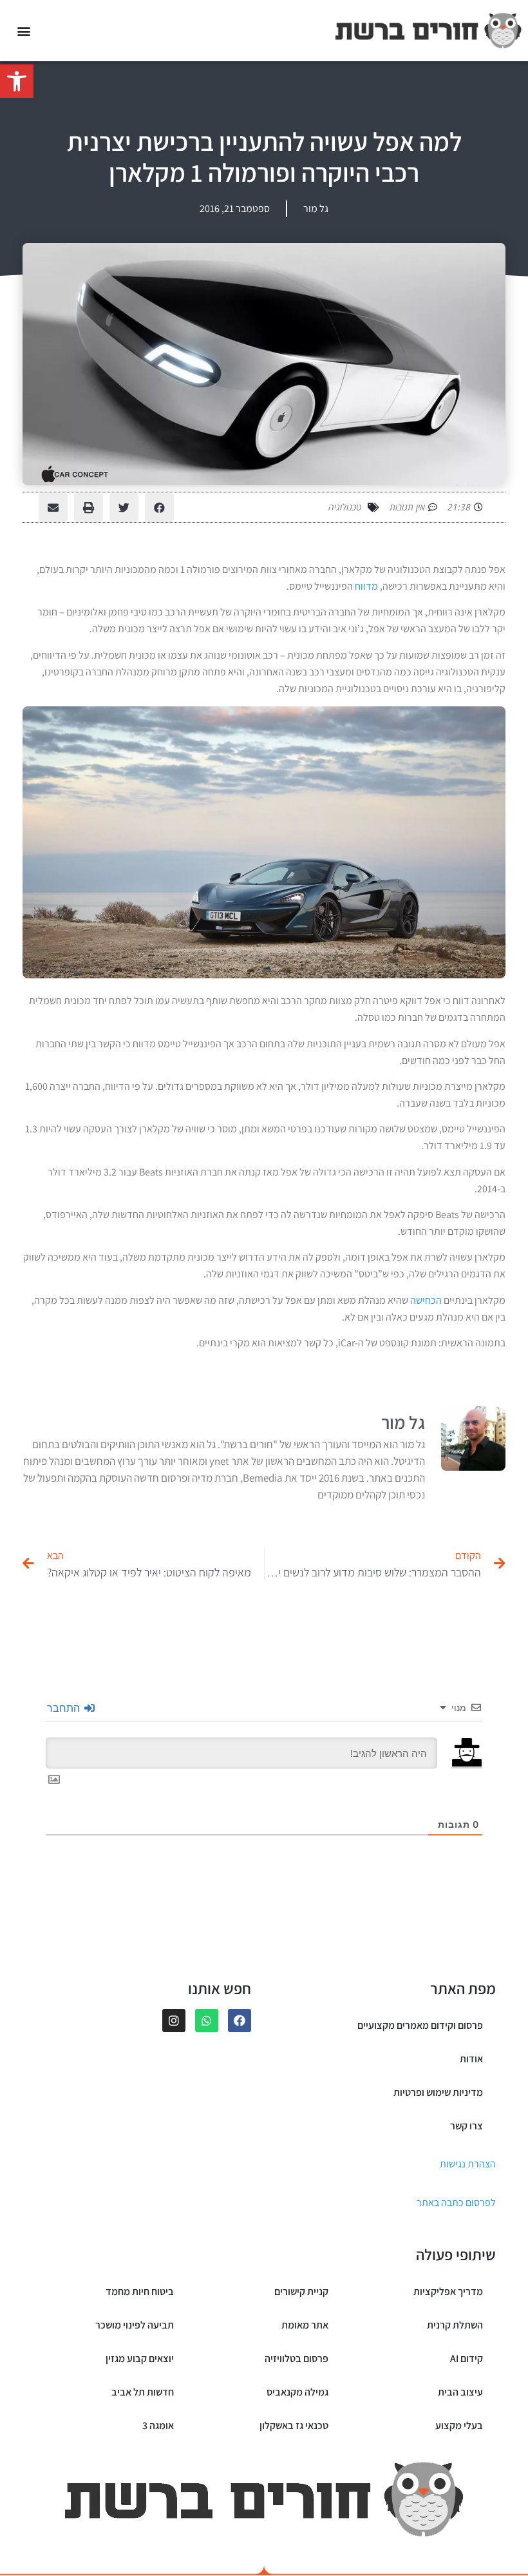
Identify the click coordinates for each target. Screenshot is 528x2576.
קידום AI (467, 2358)
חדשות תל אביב (143, 2392)
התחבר (65, 1708)
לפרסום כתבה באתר (456, 2203)
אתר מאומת (305, 2325)
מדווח (366, 586)
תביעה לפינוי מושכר (135, 2325)
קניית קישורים (301, 2291)
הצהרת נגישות (468, 2164)
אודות (471, 2059)
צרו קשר (467, 2126)
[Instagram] (174, 2020)
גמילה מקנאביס (297, 2392)
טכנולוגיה (345, 507)
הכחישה (426, 1300)
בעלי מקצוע (459, 2426)
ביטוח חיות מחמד (140, 2291)
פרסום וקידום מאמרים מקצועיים (420, 2025)
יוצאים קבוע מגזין (140, 2358)
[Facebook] (240, 2020)
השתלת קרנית (455, 2325)
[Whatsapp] (207, 2020)
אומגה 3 (158, 2426)
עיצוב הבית (460, 2392)
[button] (17, 81)
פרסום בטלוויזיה (297, 2358)
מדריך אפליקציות (448, 2291)
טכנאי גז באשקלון (294, 2426)
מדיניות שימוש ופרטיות (438, 2092)
